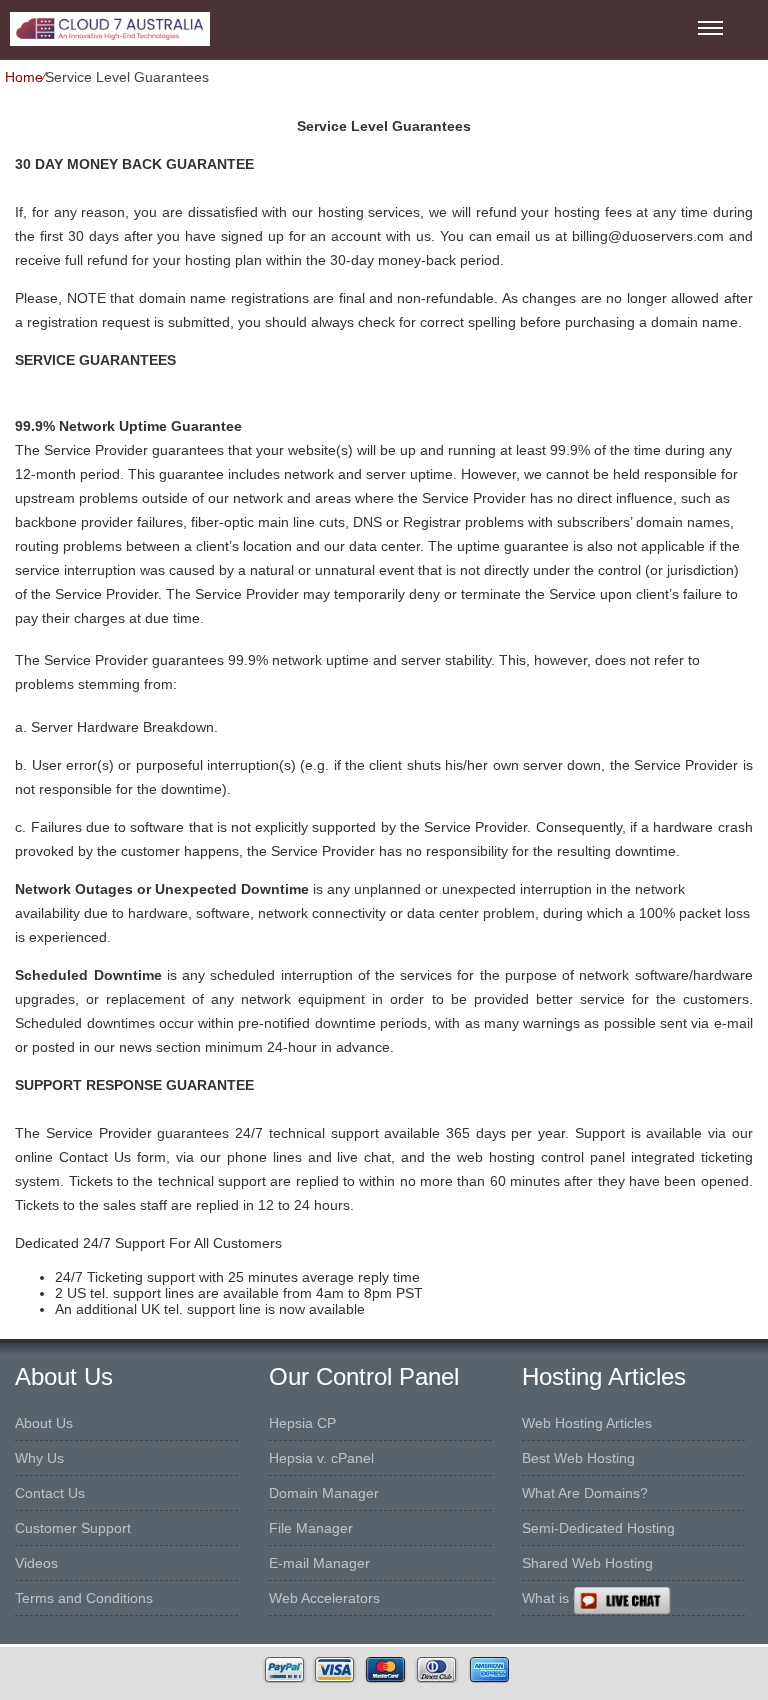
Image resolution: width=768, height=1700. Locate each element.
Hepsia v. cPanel (321, 1458)
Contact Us (50, 1493)
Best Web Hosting (578, 1458)
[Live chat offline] (670, 1601)
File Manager (311, 1528)
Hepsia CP (302, 1423)
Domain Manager (324, 1493)
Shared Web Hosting (587, 1563)
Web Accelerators (324, 1598)
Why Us (39, 1458)
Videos (36, 1563)
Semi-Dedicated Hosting (598, 1528)
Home (24, 77)
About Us (44, 1423)
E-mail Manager (319, 1563)
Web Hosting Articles (587, 1423)
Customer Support (73, 1528)
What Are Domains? (585, 1493)
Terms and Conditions (84, 1598)
